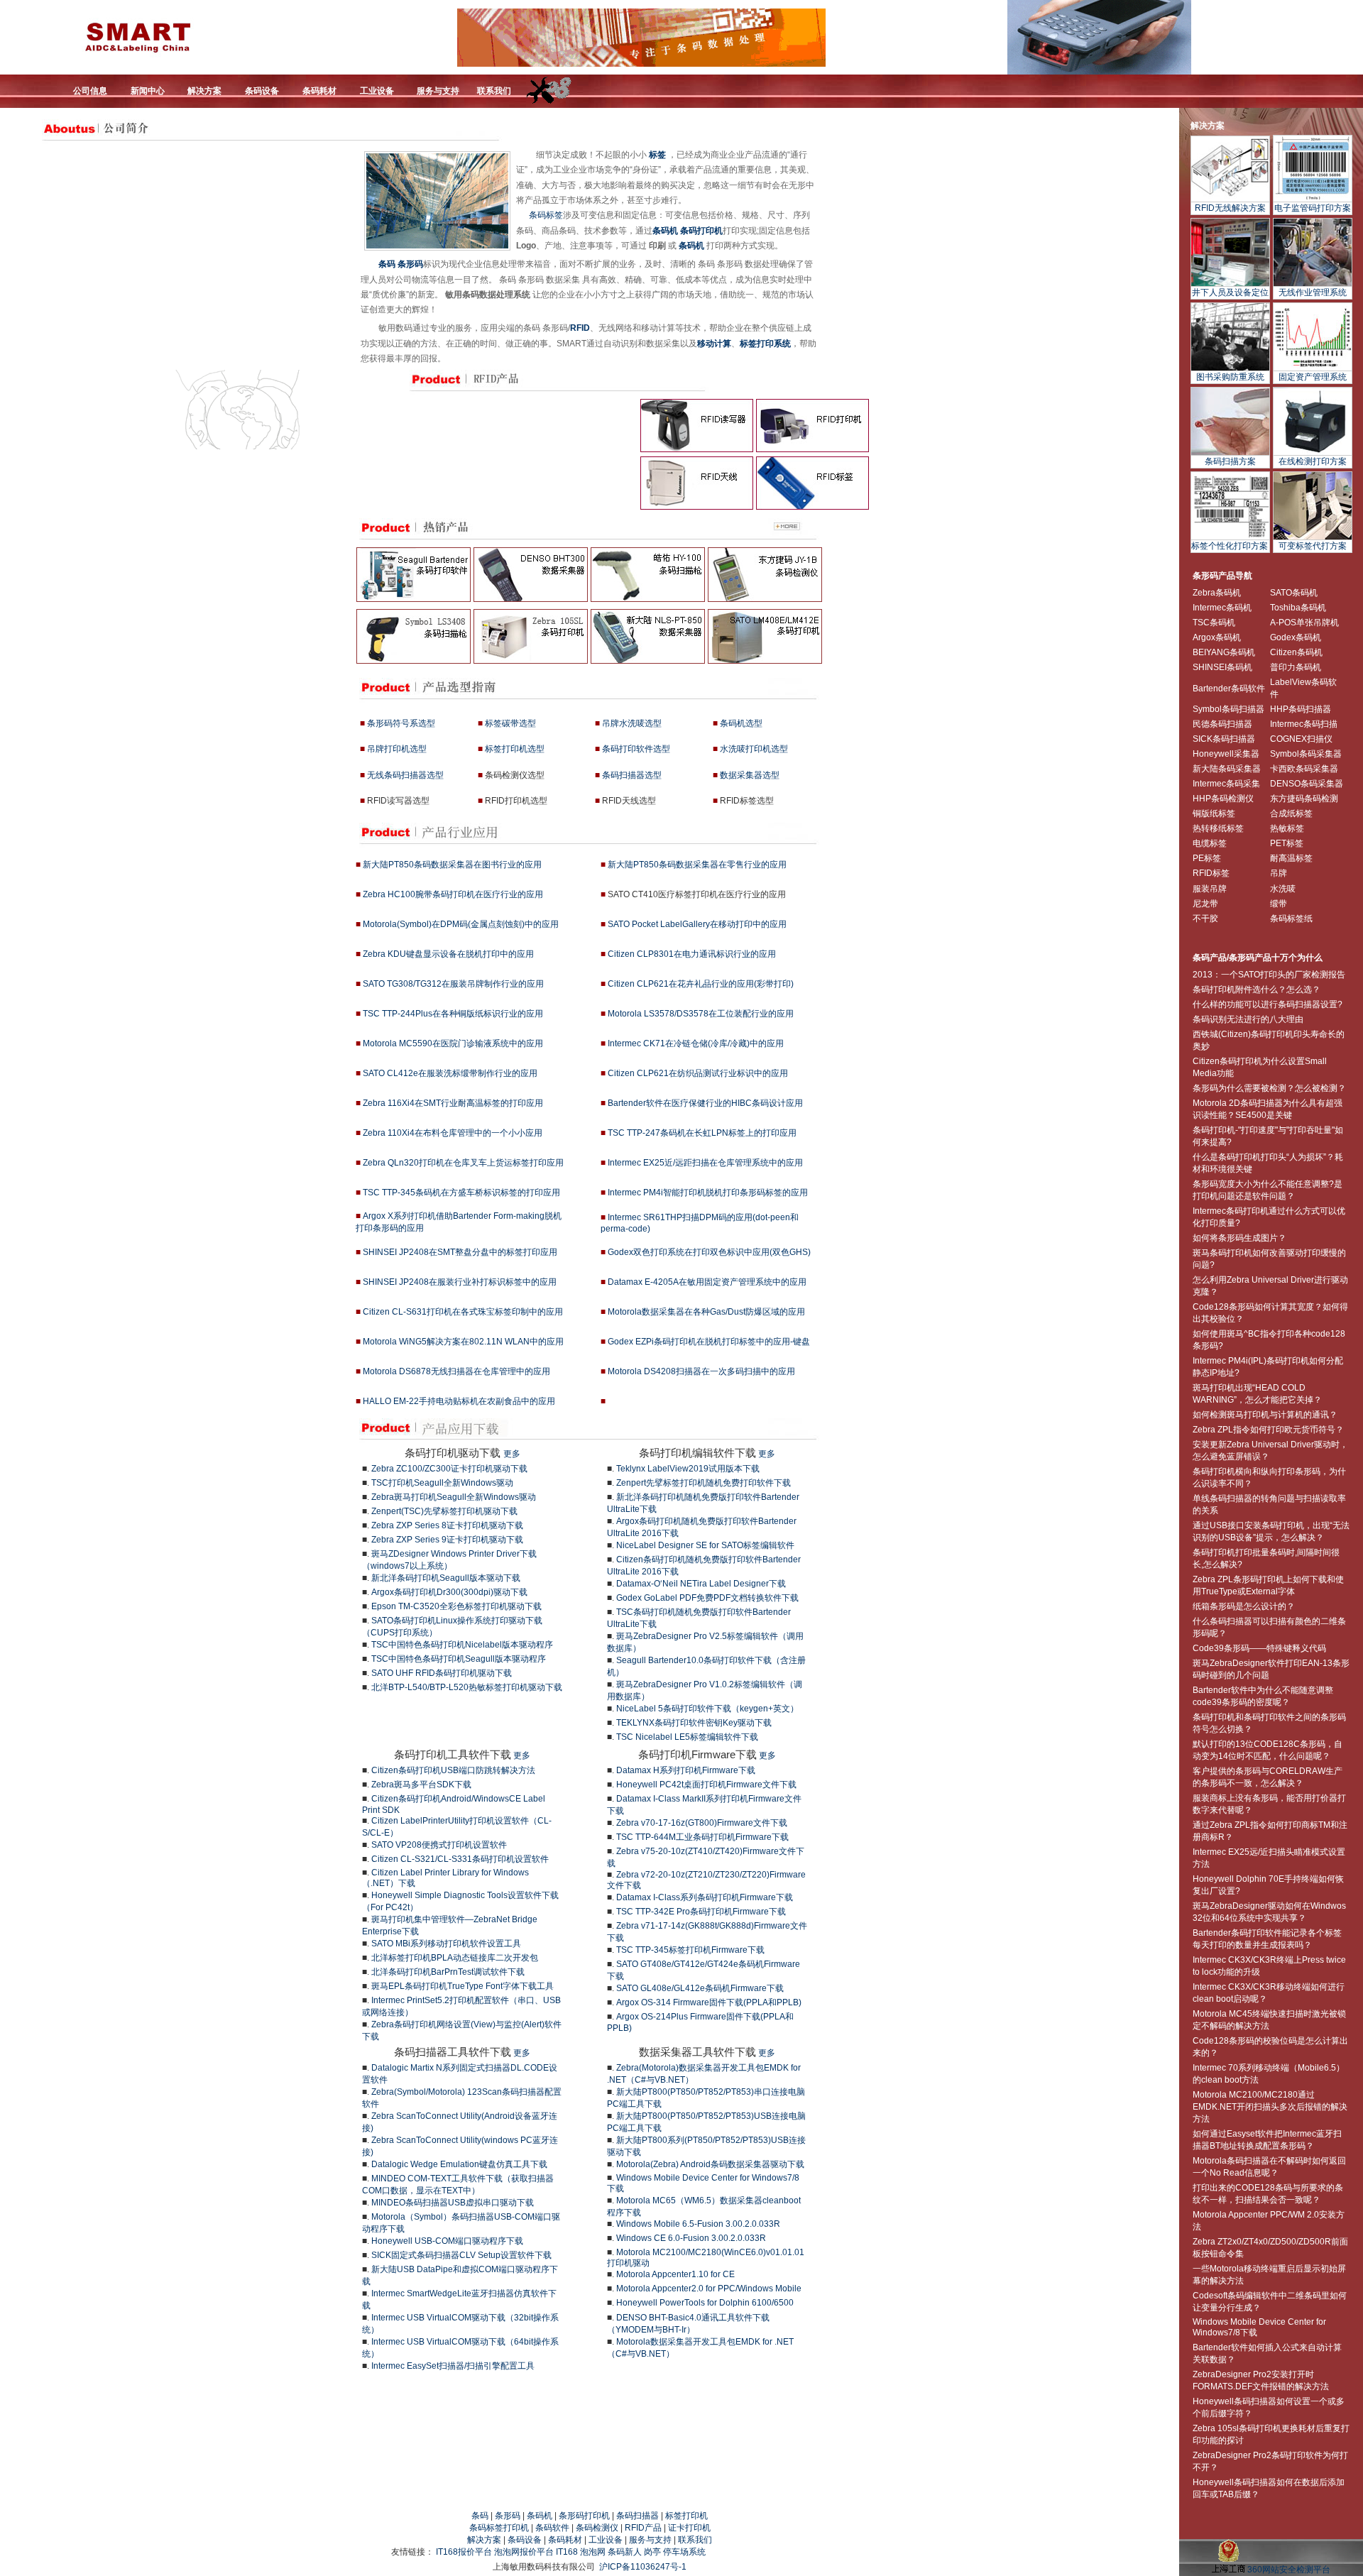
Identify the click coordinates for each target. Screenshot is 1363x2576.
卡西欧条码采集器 (1304, 769)
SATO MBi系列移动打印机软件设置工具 (446, 1944)
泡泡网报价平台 (524, 2552)
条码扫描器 (637, 2516)
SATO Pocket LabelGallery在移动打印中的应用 (697, 924)
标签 (657, 155)
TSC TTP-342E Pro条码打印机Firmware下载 (701, 1912)
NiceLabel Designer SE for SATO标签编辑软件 (705, 1545)
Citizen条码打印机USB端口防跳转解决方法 (453, 1770)
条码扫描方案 (1230, 461)
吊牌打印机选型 (397, 749)
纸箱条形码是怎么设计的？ (1244, 1606)
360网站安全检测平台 (1289, 2570)
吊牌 (1279, 873)
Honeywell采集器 (1226, 754)
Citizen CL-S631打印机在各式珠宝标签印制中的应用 (463, 1312)
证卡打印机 (689, 2528)
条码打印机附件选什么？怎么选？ (1257, 990)
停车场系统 (684, 2552)
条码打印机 (701, 231)
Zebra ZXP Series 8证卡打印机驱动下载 (447, 1525)
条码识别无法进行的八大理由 (1248, 1019)
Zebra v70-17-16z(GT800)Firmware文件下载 (702, 1823)
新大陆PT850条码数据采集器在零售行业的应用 (697, 865)
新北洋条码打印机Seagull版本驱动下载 (446, 1578)
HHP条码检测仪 (1223, 799)
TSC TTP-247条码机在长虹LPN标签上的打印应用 (702, 1133)
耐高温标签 (1291, 858)
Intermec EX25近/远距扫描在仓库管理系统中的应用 (705, 1163)
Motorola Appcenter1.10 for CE (675, 2274)
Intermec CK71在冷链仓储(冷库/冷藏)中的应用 (696, 1043)
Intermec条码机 (1222, 608)
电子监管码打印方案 (1313, 208)
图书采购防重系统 (1230, 377)
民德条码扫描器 (1222, 724)
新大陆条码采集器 (1227, 769)
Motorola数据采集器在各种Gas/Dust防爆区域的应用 (706, 1312)
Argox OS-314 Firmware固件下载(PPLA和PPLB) (709, 2002)
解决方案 (1208, 126)
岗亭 (652, 2552)
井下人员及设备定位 (1230, 292)
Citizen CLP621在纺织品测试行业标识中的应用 (698, 1073)
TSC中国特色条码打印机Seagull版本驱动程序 (459, 1659)
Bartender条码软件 (1229, 689)
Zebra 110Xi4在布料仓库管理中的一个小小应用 (451, 1133)
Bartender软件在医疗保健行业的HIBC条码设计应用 (705, 1103)
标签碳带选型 (510, 723)
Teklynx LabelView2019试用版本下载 (688, 1469)
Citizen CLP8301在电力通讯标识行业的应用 (692, 954)
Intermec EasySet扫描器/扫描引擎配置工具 (453, 2366)
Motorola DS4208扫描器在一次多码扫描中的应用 (701, 1371)
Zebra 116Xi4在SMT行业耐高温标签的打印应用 (453, 1103)
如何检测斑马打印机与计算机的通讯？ (1265, 1415)
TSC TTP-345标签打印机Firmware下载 (690, 1950)
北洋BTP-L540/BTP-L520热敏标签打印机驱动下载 (467, 1687)
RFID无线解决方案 (1230, 208)
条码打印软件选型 (636, 749)
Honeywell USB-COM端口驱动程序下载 (447, 2241)
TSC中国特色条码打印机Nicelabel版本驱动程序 (462, 1645)
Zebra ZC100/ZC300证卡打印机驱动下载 (449, 1469)
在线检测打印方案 (1313, 461)
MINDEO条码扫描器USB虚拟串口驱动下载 (453, 2203)
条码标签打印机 (499, 2528)
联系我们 (695, 2540)
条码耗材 (565, 2540)
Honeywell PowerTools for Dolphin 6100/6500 (705, 2303)
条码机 (665, 231)
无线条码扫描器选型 (405, 775)
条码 (387, 264)
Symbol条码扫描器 (1228, 709)
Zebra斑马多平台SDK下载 (421, 1785)
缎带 (1279, 904)
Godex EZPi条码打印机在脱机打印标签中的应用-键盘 (709, 1342)
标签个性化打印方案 (1230, 546)
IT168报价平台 (464, 2552)
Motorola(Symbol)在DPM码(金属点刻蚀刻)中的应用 (461, 924)
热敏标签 (1287, 828)
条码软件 (552, 2528)
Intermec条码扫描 (1304, 724)
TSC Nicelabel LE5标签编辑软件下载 (687, 1737)
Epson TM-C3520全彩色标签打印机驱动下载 (456, 1606)
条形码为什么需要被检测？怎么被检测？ (1269, 1088)
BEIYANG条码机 (1224, 652)
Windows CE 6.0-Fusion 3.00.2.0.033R (691, 2238)
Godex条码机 (1296, 637)
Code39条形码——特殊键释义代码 (1259, 1648)
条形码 (410, 264)
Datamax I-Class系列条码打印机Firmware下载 (705, 1897)
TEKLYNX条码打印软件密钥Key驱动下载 (694, 1723)
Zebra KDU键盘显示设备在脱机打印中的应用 (448, 954)
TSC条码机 (1214, 623)
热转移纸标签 (1218, 828)
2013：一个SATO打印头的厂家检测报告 (1269, 975)
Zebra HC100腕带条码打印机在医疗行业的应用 (453, 894)
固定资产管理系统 (1313, 377)
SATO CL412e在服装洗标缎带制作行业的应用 (450, 1073)
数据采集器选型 (750, 775)
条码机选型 (741, 723)
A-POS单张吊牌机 (1304, 623)
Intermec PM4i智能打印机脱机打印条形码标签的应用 (708, 1193)
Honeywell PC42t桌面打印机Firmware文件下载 (706, 1785)
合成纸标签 (1291, 813)
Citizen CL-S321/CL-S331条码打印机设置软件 (460, 1859)
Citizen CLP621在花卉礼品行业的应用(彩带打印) (701, 984)
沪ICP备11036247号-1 (643, 2567)
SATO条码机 (1294, 593)
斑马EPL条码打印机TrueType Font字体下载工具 (462, 1986)
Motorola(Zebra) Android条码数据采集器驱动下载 (710, 2164)
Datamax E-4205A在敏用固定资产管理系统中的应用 (707, 1282)
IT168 (567, 2552)
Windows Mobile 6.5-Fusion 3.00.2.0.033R (698, 2224)
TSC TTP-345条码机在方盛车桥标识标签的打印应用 (461, 1193)
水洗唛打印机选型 (754, 749)
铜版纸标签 (1214, 813)
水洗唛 (1283, 889)
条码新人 (625, 2552)
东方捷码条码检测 (1304, 799)
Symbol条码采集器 (1306, 754)
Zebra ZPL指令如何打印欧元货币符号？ (1268, 1430)
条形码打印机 (584, 2516)
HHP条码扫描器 (1301, 709)
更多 (512, 1454)
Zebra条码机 (1217, 593)
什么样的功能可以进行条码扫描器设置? (1268, 1004)
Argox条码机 (1217, 637)
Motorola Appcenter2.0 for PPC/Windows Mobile (709, 2289)
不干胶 (1205, 919)
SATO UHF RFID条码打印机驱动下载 (442, 1673)
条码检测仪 (597, 2528)
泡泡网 (593, 2552)
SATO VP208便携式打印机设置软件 (439, 1845)
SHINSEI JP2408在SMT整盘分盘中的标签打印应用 (460, 1252)
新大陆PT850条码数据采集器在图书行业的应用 (452, 865)
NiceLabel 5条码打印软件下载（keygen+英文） (707, 1709)
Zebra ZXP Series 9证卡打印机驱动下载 (447, 1540)
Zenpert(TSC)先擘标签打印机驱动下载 (444, 1511)
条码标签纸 (1291, 919)
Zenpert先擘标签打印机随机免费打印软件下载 (704, 1483)
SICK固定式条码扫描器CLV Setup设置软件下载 (461, 2255)
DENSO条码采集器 (1307, 784)
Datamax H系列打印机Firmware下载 (686, 1770)
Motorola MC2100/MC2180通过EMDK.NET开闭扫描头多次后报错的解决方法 (1270, 2107)
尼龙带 (1205, 904)
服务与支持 (650, 2540)
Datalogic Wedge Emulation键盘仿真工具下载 (459, 2164)
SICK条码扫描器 (1224, 739)
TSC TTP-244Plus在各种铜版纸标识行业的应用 (453, 1014)
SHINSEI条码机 (1222, 667)
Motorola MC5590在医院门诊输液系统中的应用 (453, 1043)
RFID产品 (643, 2528)
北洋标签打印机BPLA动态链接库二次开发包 (455, 1958)
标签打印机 (686, 2516)
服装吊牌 (1210, 889)
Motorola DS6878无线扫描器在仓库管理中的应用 (456, 1371)
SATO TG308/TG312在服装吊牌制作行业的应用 (453, 984)
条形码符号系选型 (401, 723)
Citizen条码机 (1296, 652)
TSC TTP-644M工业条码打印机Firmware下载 (702, 1837)
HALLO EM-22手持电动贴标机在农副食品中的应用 (459, 1401)
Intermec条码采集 (1226, 784)
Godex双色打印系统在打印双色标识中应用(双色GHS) (709, 1252)
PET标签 (1287, 843)
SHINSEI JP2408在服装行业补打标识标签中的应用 (460, 1282)
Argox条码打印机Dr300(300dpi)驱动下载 (449, 1592)
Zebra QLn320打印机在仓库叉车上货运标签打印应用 (463, 1163)
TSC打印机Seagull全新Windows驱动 (442, 1483)
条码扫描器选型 (632, 775)
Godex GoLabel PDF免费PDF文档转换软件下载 (707, 1598)
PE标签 (1207, 858)
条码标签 (546, 215)
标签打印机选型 (515, 749)
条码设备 (525, 2540)
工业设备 (606, 2540)
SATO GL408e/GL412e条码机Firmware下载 (700, 1988)
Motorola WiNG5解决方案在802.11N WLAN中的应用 (463, 1342)
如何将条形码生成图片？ (1239, 1238)
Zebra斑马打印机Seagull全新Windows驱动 (454, 1497)
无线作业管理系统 (1313, 292)
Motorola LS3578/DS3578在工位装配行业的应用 (701, 1014)
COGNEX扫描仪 (1301, 739)
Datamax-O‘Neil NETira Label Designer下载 (701, 1584)
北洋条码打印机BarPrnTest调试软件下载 (448, 1972)
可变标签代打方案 (1313, 546)
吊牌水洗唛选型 (632, 723)
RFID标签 (1211, 873)
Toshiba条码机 (1298, 608)
